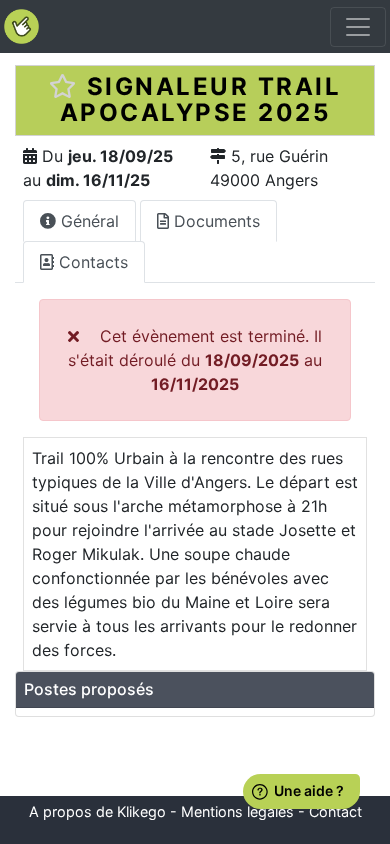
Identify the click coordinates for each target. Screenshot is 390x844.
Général (87, 221)
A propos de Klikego (97, 811)
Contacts (91, 262)
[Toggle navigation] (358, 27)
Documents (214, 221)
